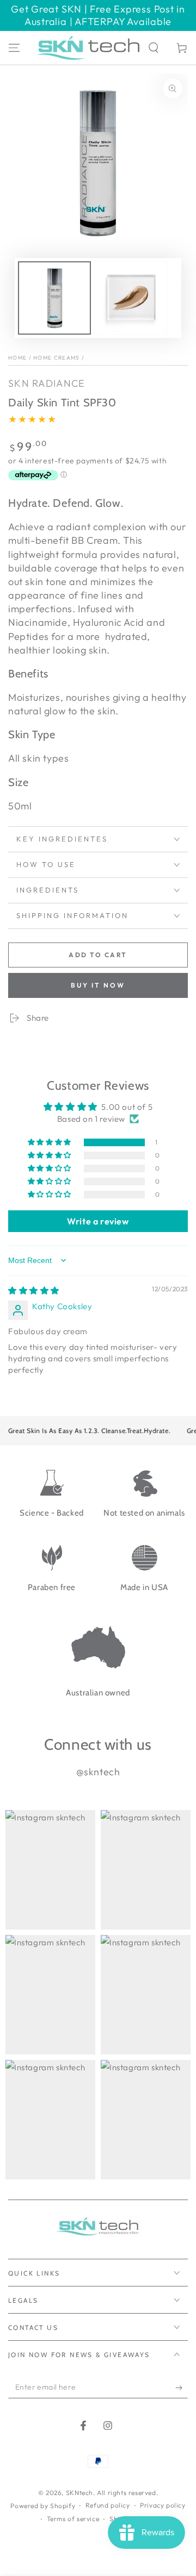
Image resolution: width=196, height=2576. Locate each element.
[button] (154, 48)
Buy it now (98, 985)
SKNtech (79, 2493)
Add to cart (98, 955)
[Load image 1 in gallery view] (54, 298)
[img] (34, 1290)
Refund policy (108, 2505)
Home (17, 358)
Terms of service (73, 2519)
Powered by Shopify (43, 2506)
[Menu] (14, 48)
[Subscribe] (182, 2387)
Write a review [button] (98, 1221)
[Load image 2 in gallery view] (131, 298)
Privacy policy (163, 2505)
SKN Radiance (47, 383)
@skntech (98, 1772)
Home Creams (56, 358)
